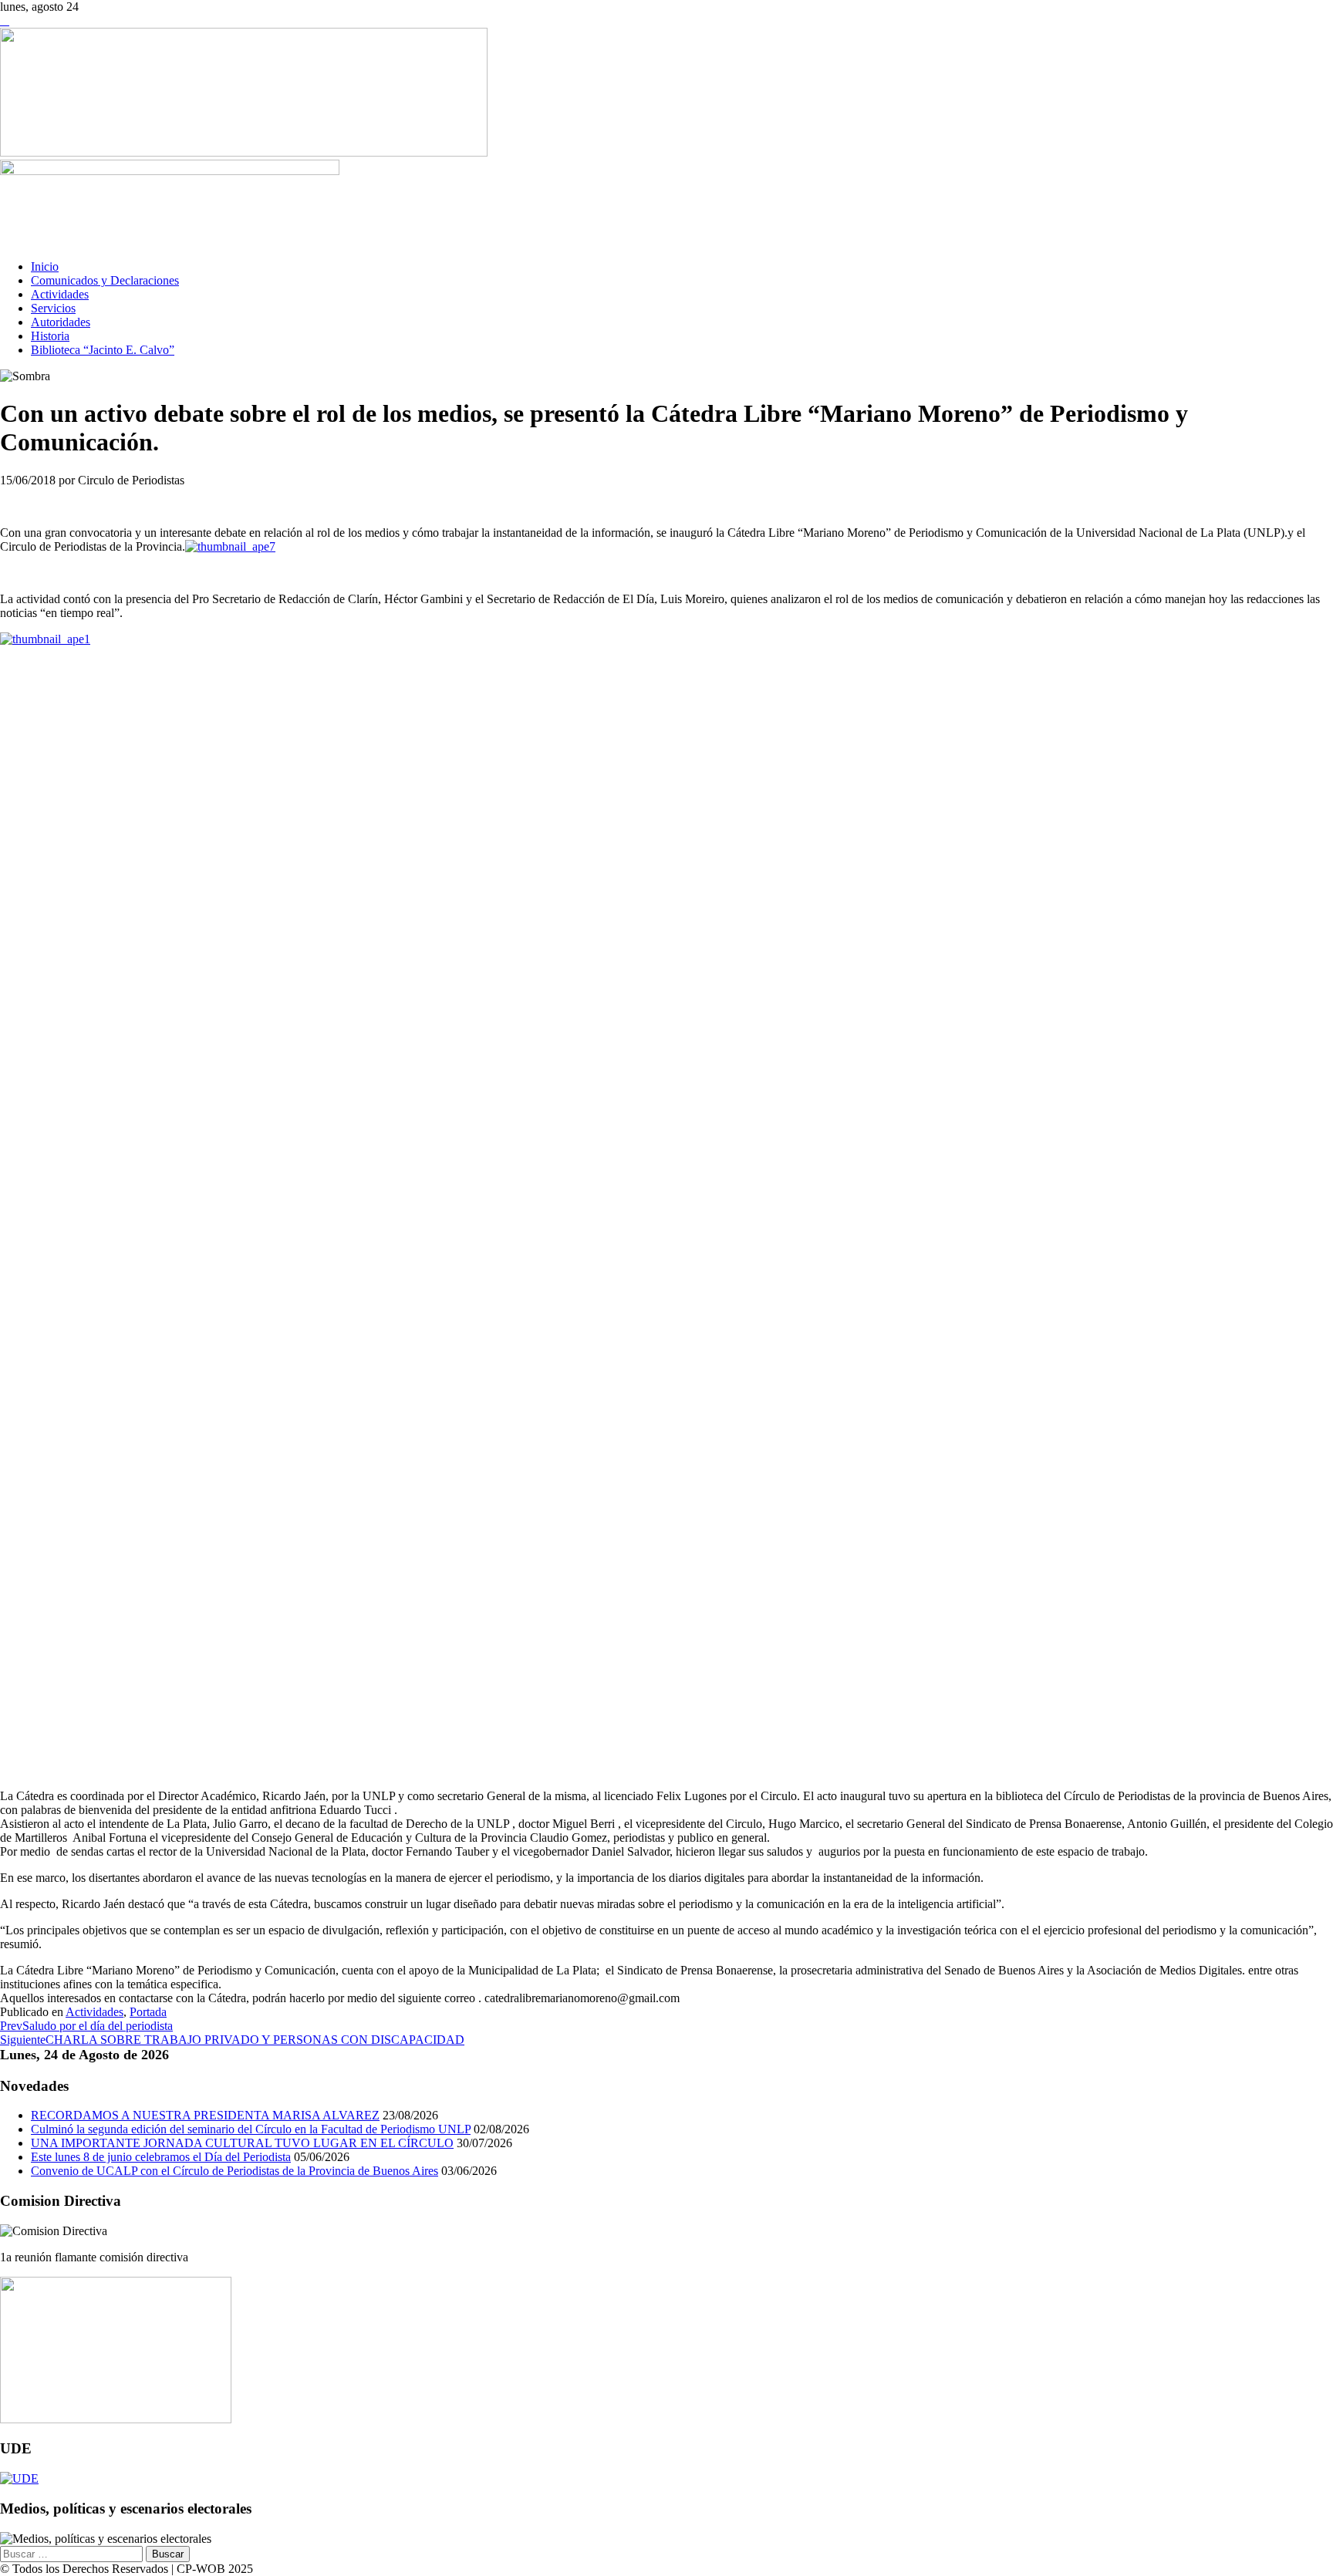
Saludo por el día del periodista (86, 2026)
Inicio (45, 266)
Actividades (60, 294)
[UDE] (19, 2478)
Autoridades (61, 322)
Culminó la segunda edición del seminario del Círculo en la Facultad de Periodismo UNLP (251, 2129)
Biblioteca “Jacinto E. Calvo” (103, 350)
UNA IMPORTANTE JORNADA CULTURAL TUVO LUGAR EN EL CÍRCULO (242, 2143)
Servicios (53, 308)
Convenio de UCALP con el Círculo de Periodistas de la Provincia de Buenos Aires (235, 2171)
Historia (50, 336)
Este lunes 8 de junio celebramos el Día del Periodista (161, 2157)
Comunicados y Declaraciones (105, 280)
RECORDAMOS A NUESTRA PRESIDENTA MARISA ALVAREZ (205, 2115)
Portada (148, 2012)
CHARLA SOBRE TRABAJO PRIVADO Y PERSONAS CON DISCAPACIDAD (232, 2040)
